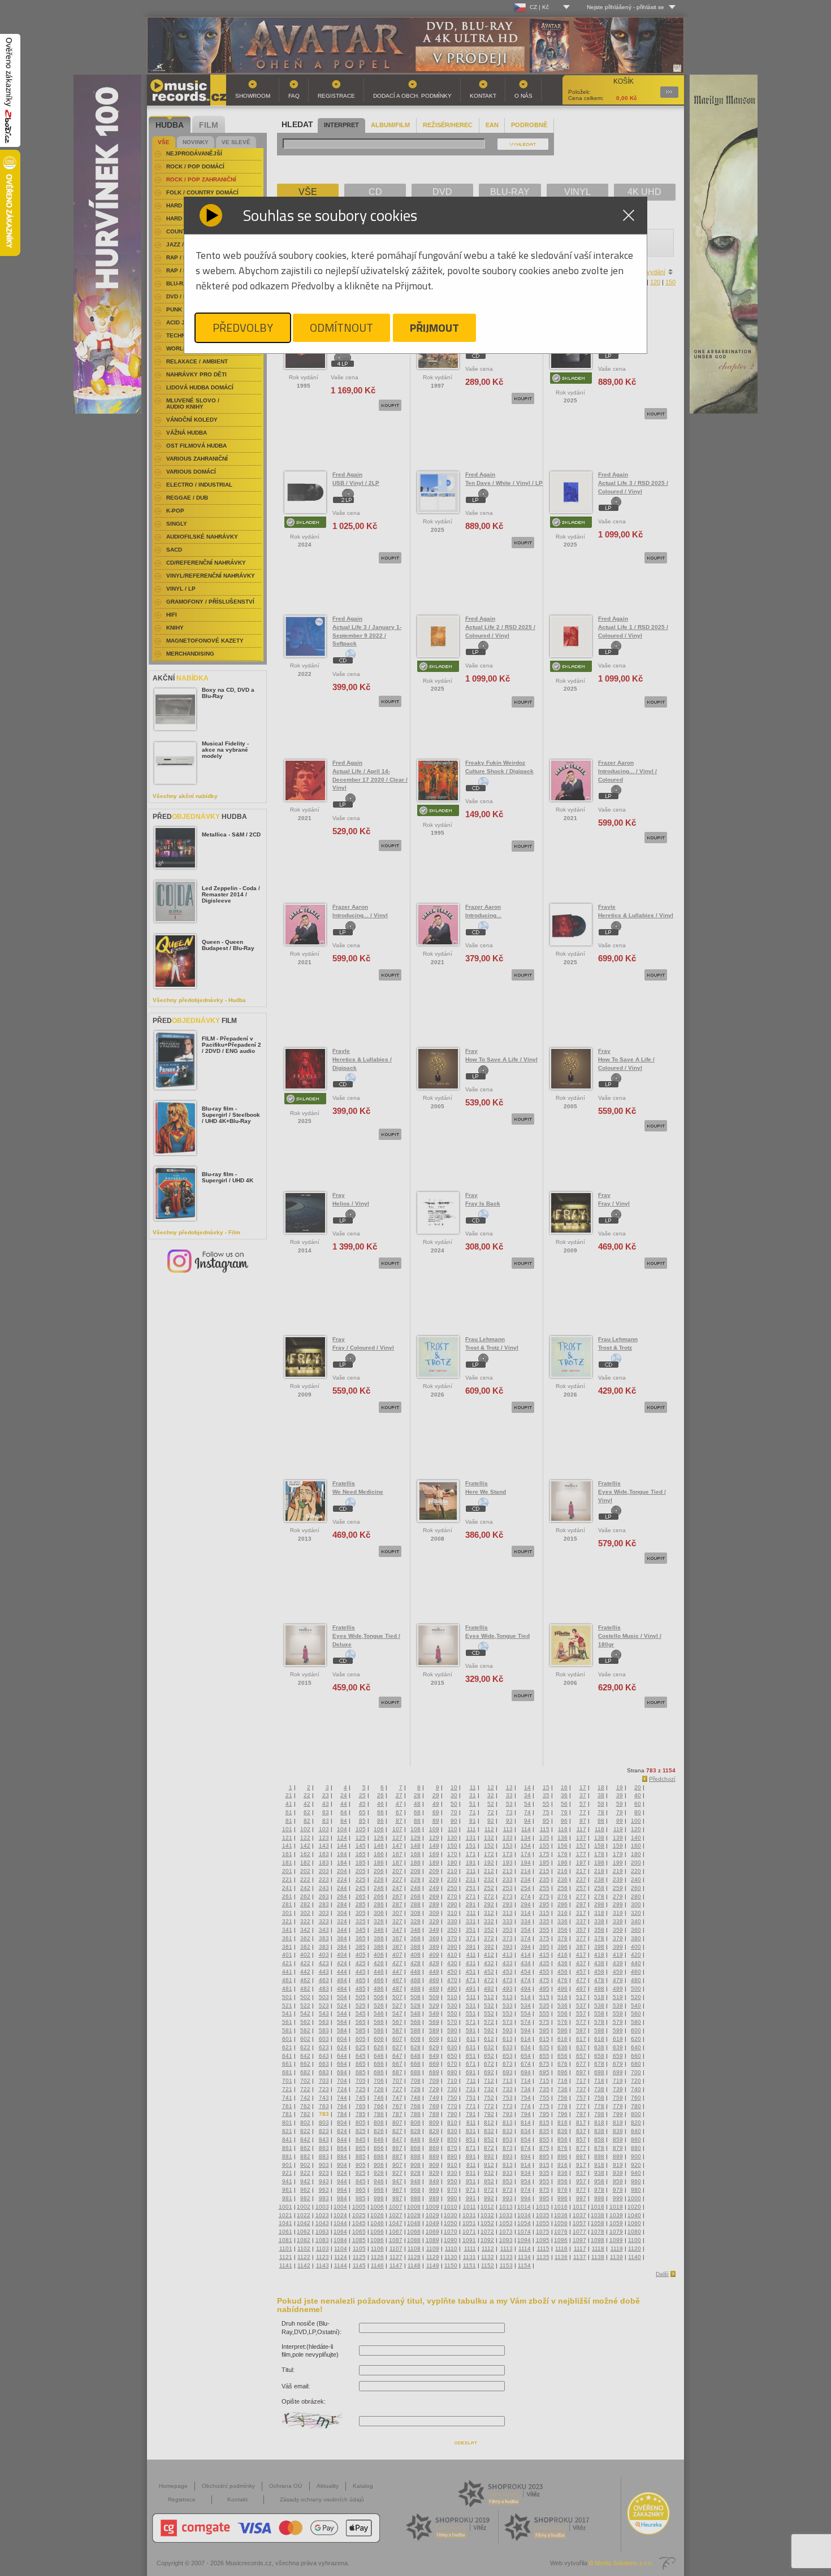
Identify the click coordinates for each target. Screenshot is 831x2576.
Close (629, 215)
